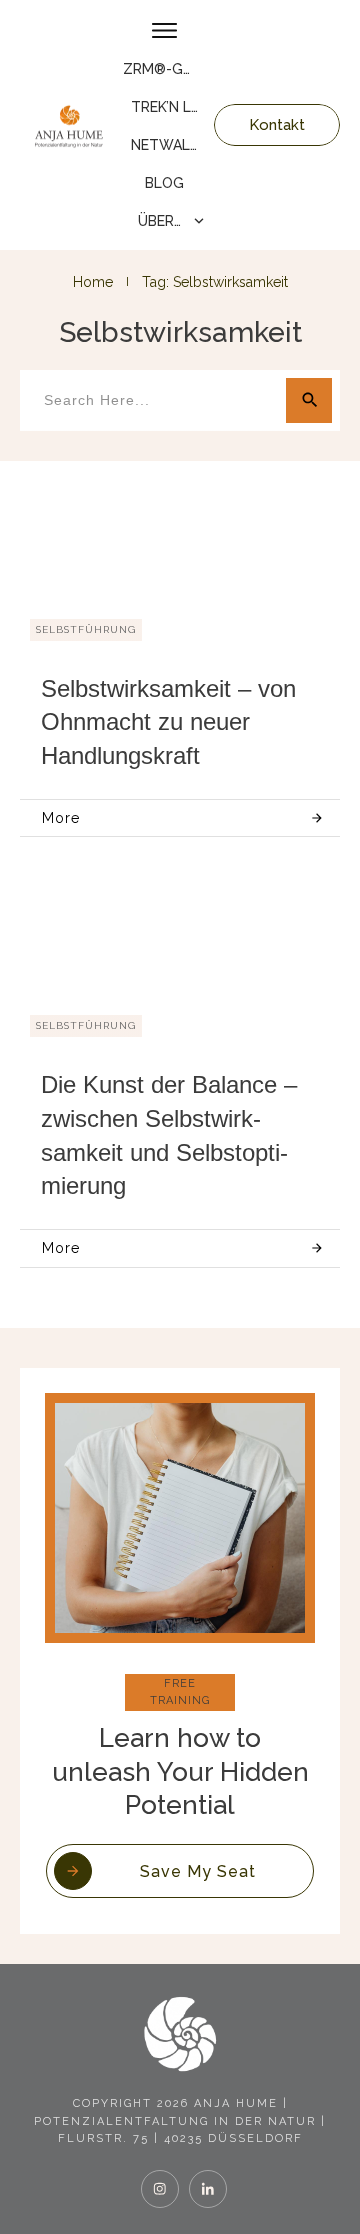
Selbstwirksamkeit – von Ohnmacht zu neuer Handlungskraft (168, 722)
